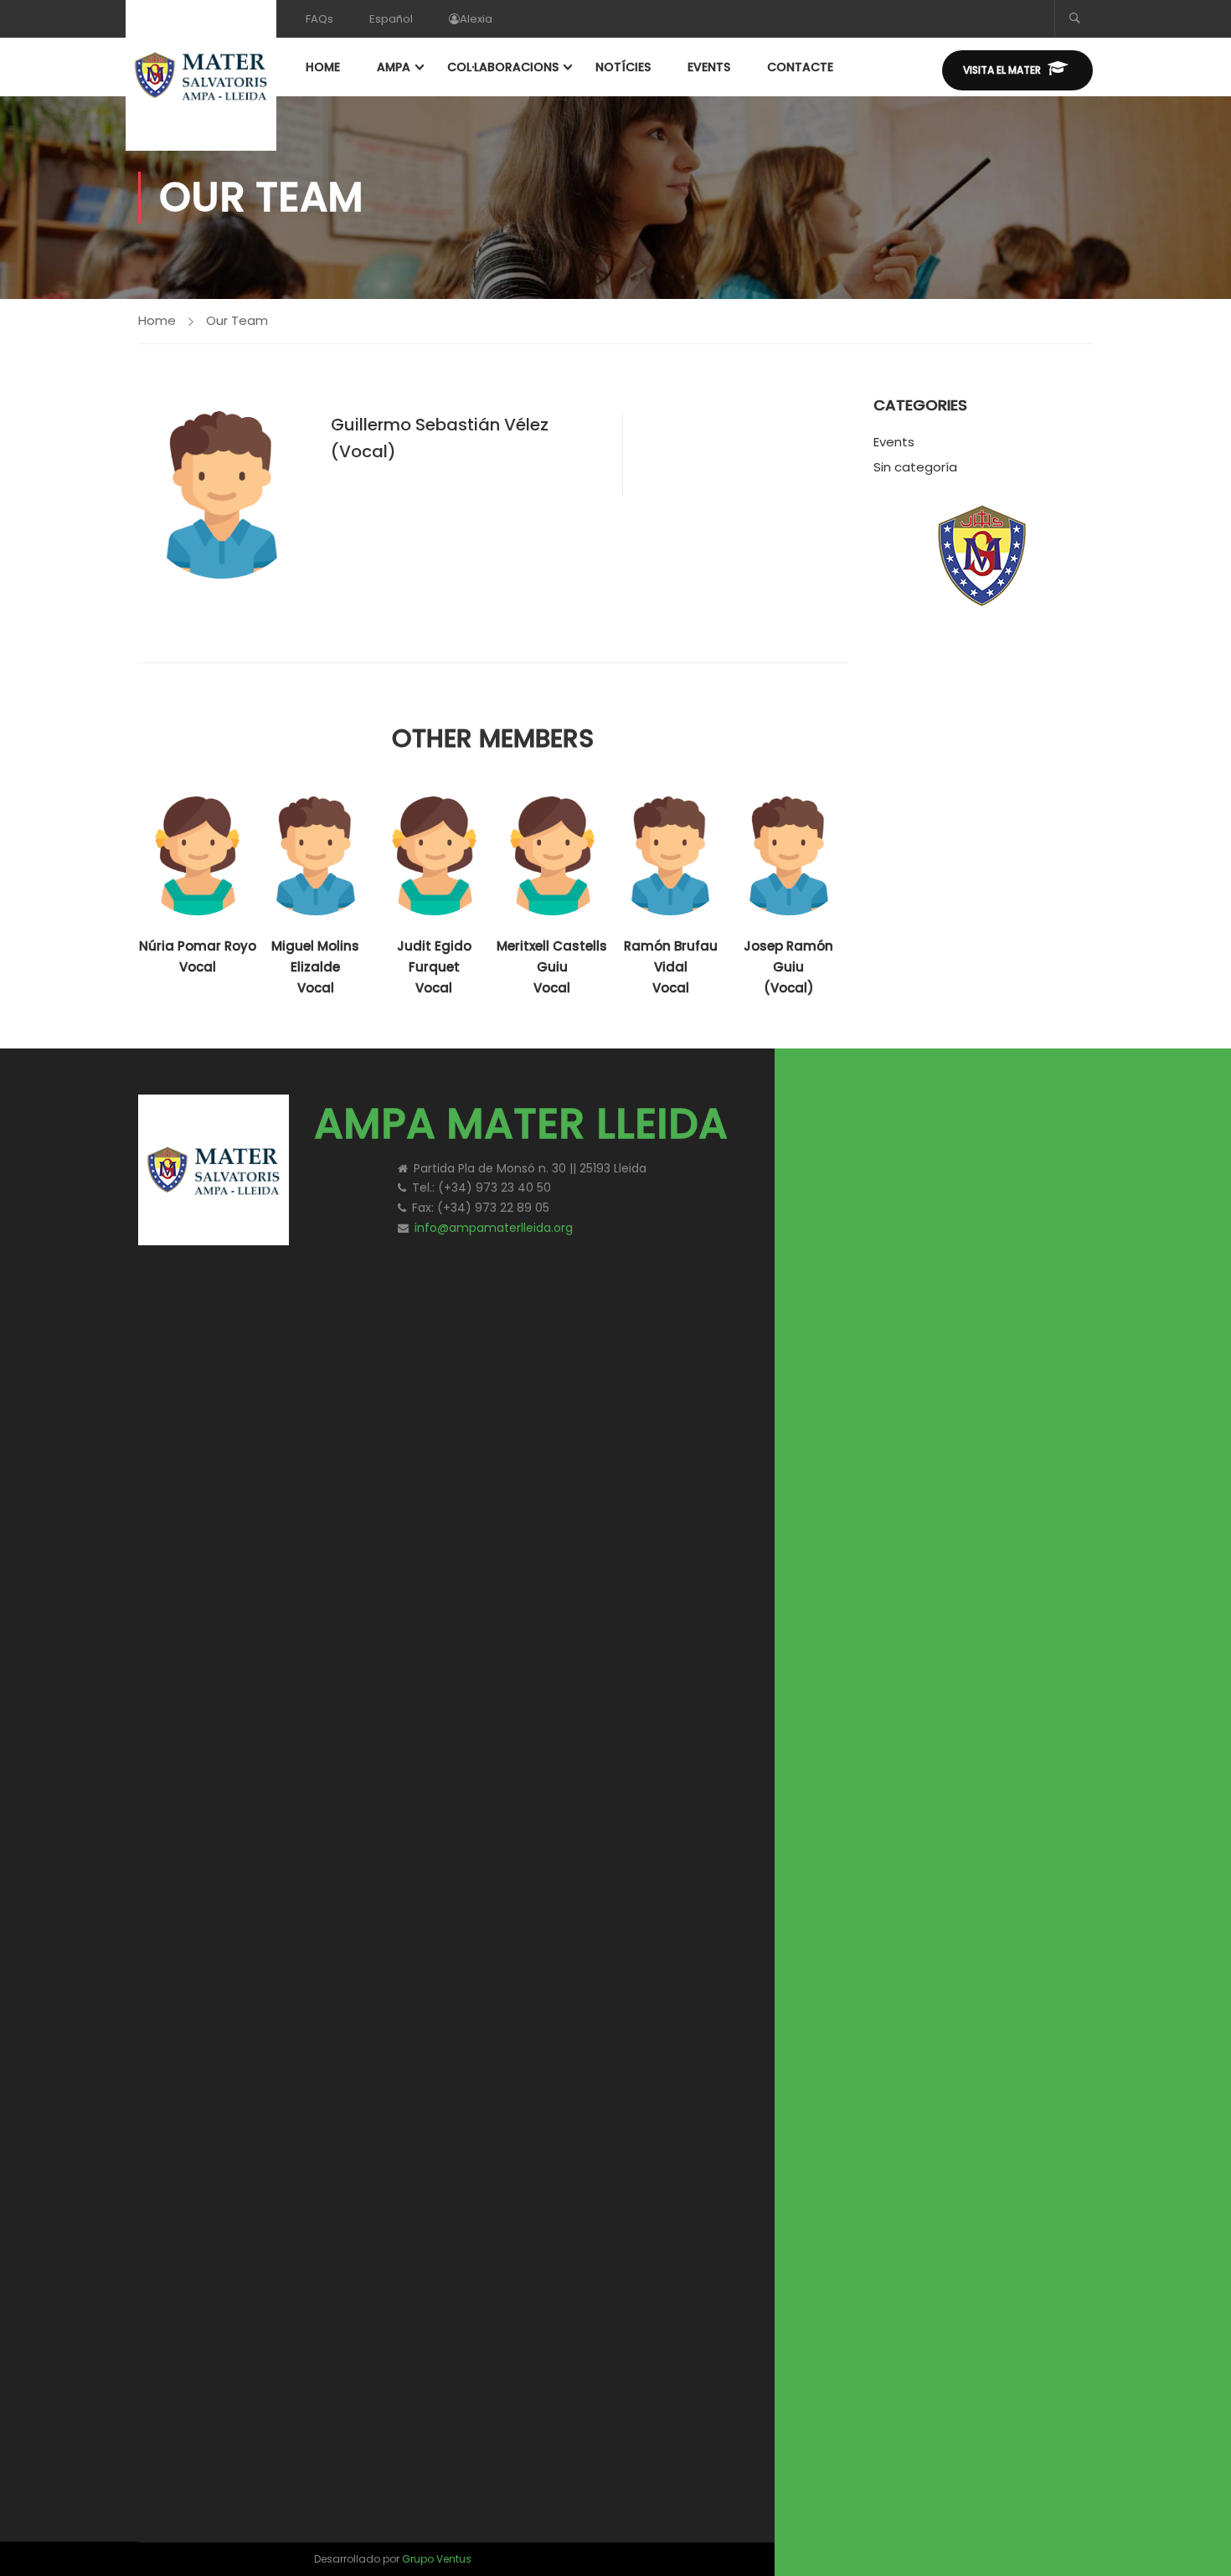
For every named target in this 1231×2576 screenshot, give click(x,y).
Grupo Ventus (437, 2559)
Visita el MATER (1002, 70)
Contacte (800, 67)
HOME (323, 67)
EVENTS (709, 67)
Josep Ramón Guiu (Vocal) (788, 967)
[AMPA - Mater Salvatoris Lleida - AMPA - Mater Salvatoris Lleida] (201, 75)
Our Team (237, 320)
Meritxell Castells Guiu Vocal (552, 967)
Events (894, 442)
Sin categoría (915, 467)
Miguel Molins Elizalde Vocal (315, 967)
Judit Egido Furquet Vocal (434, 967)
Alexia (476, 19)
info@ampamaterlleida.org (494, 1228)
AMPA (394, 67)
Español (391, 19)
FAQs (319, 19)
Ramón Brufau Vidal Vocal (671, 967)
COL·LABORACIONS (503, 67)
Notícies (623, 67)
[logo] (950, 1113)
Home (157, 320)
